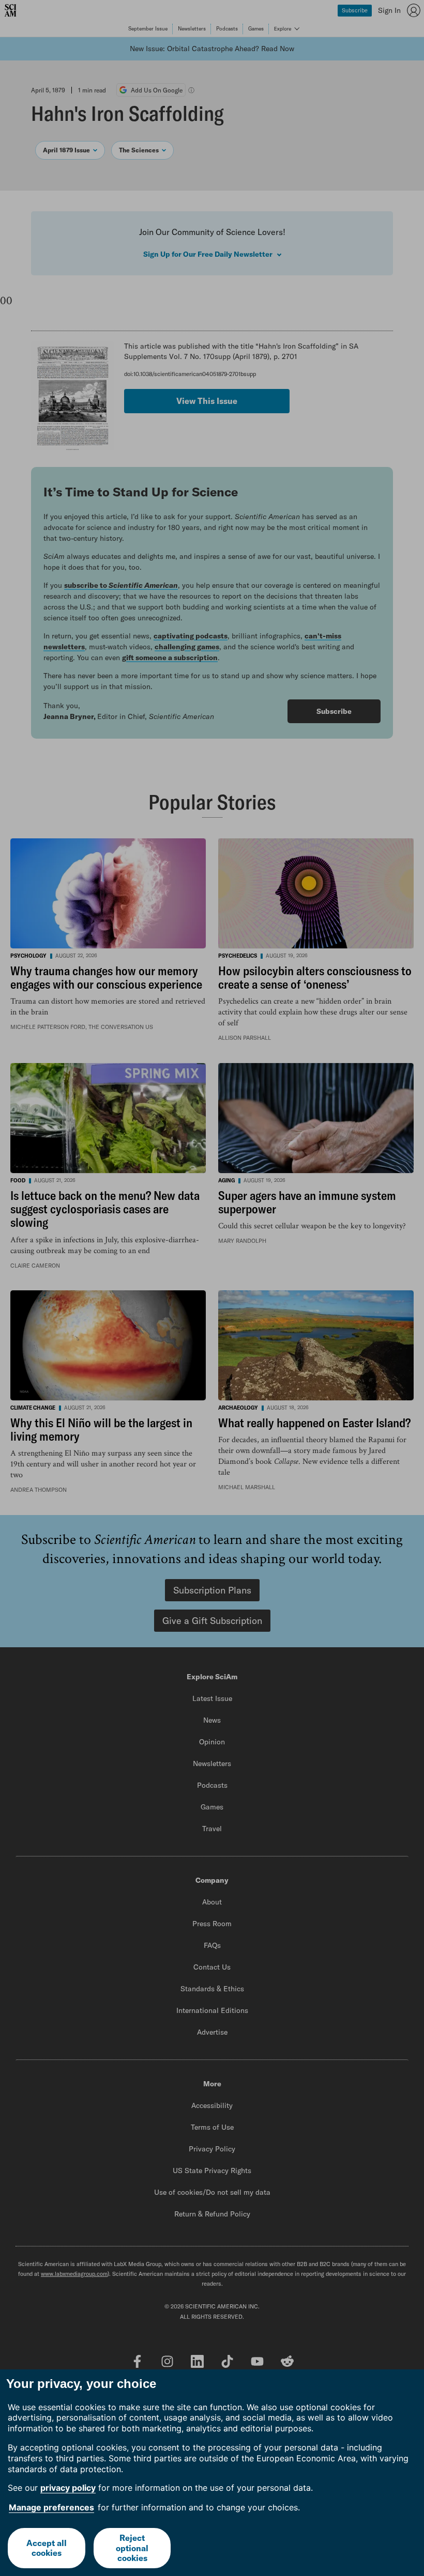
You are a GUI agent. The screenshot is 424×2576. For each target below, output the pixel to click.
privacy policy (68, 2488)
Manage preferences (51, 2507)
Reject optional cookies (132, 2548)
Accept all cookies (47, 2548)
